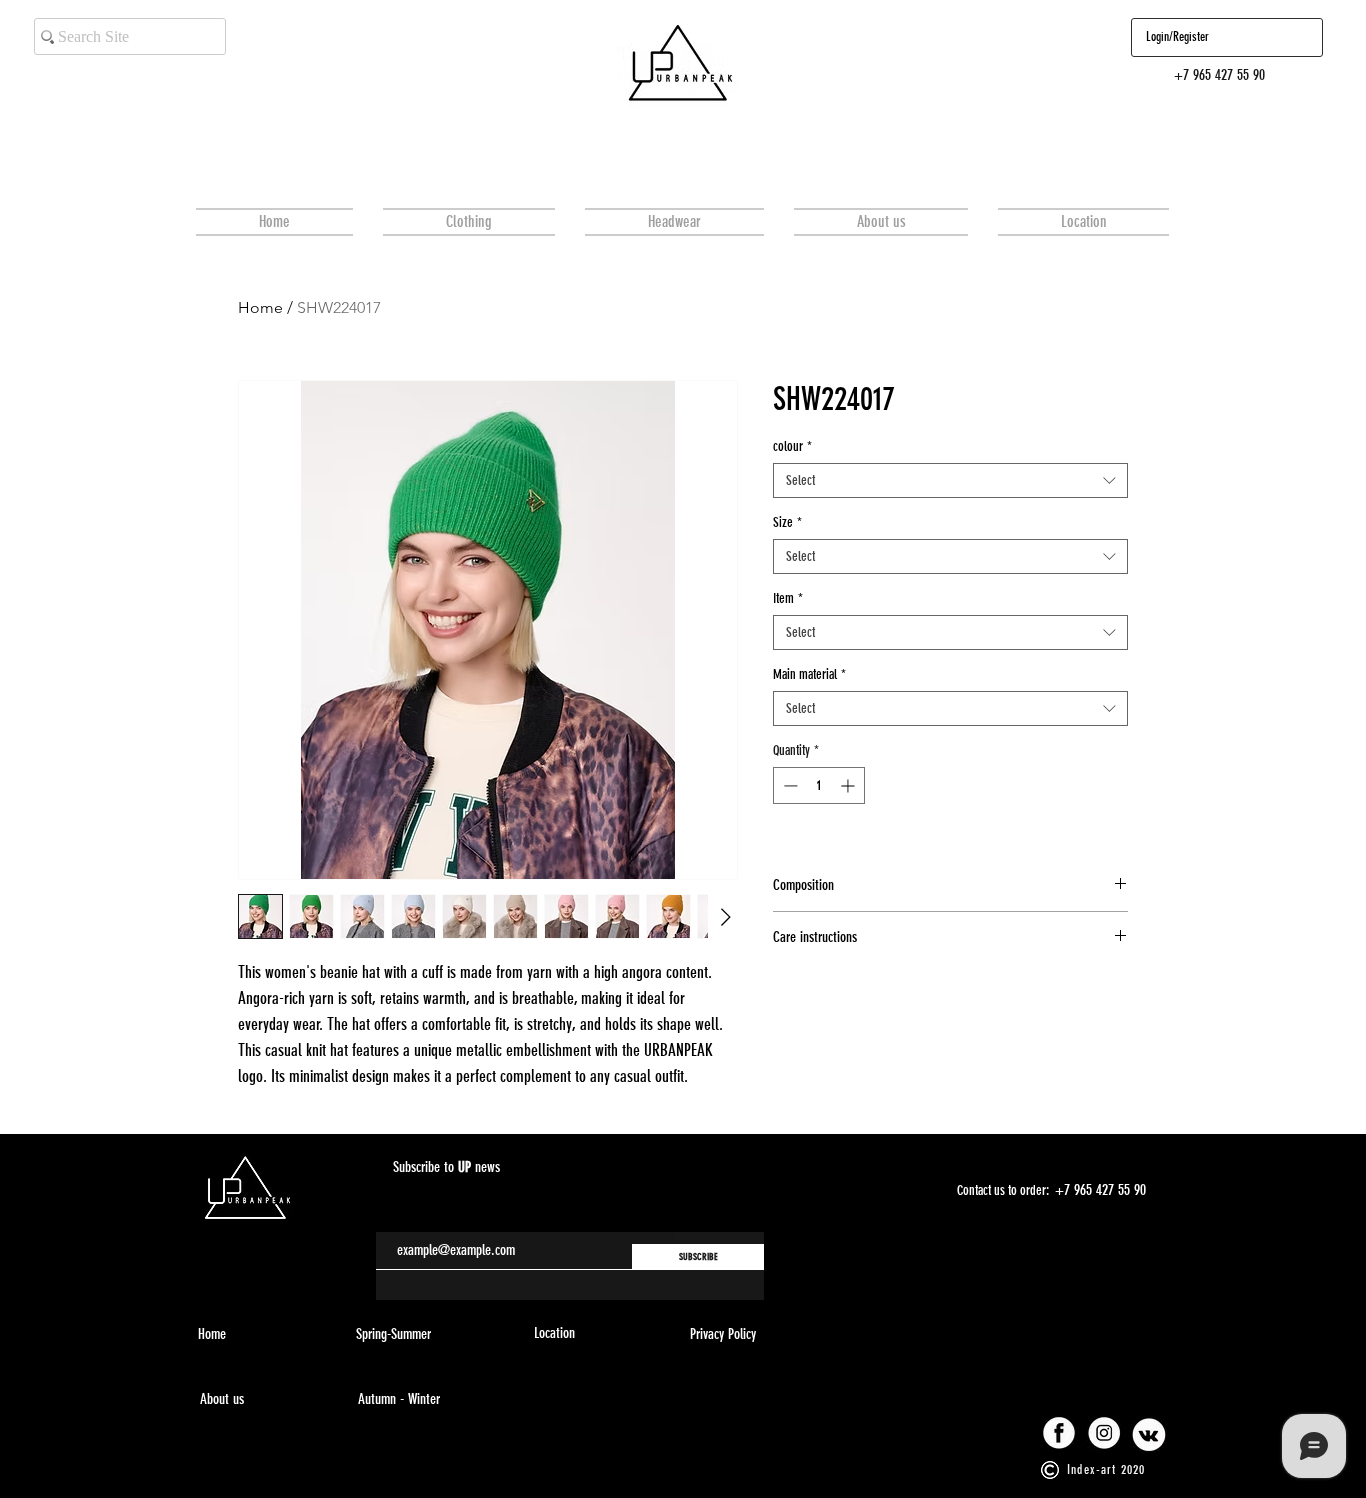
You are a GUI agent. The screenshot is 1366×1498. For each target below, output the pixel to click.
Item (788, 598)
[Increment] (849, 785)
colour (792, 446)
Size (787, 522)
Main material (809, 674)
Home (260, 307)
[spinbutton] (819, 785)
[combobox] (950, 480)
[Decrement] (788, 785)
